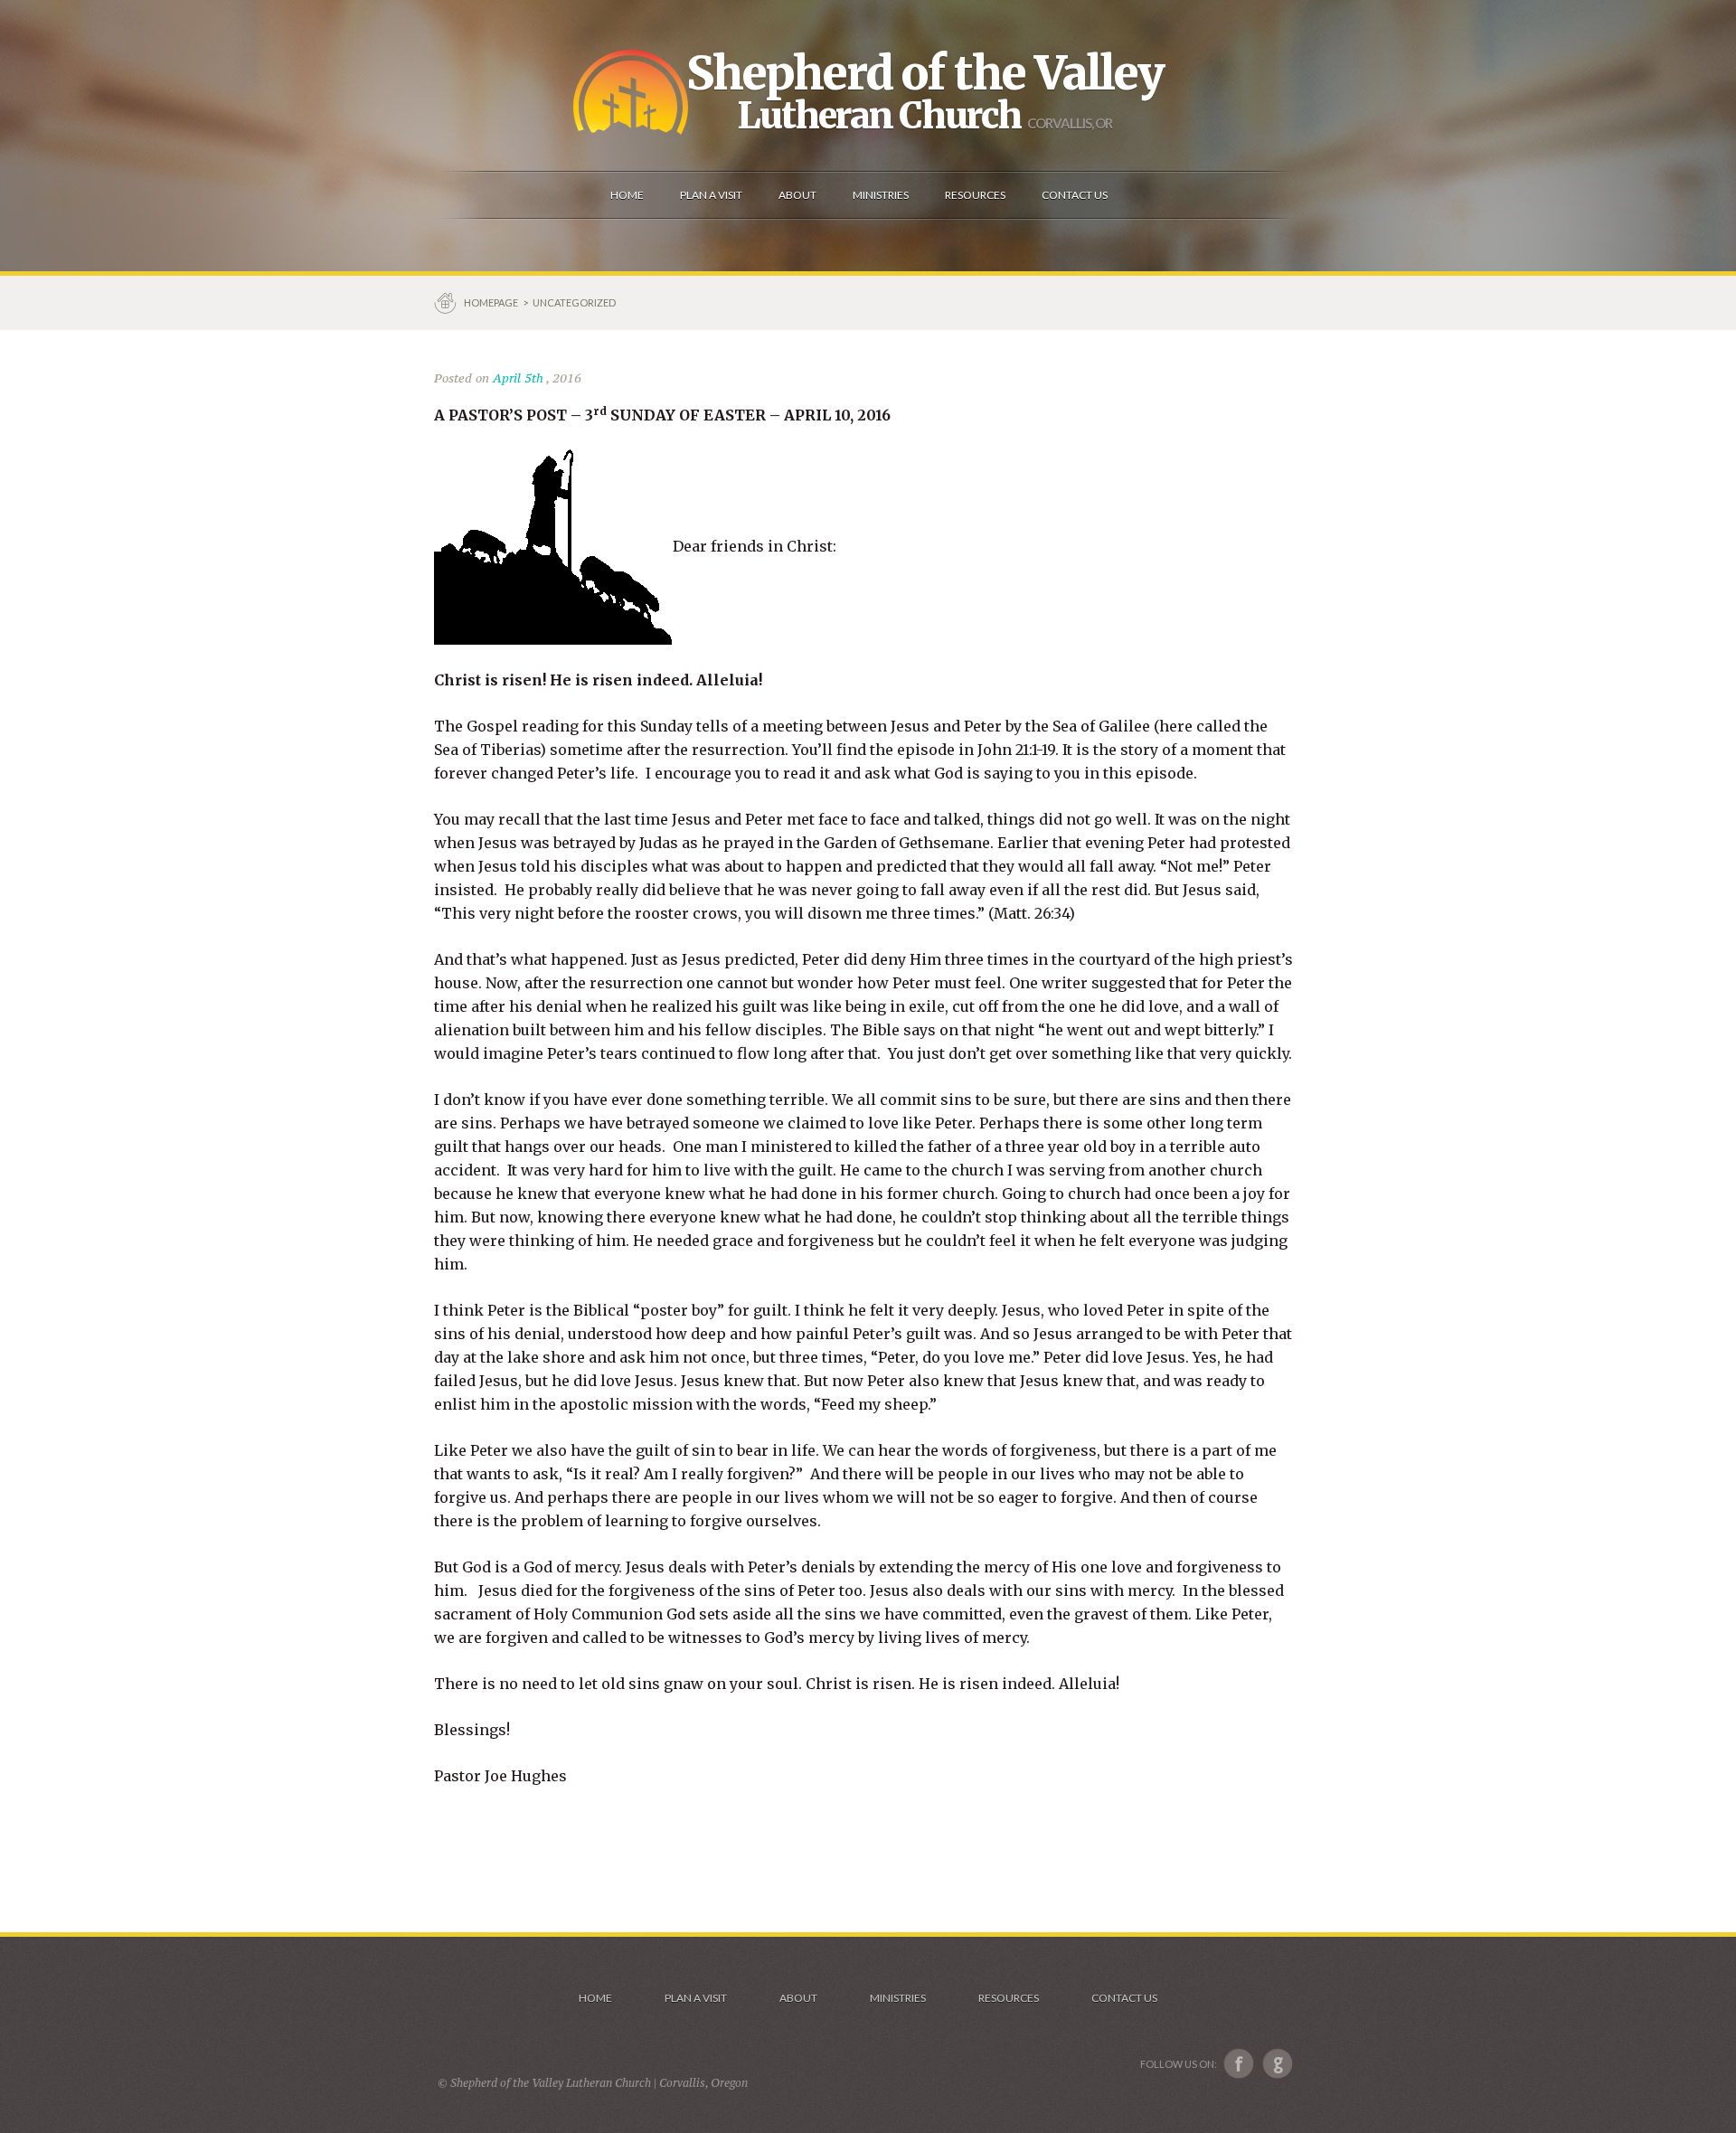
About (798, 1998)
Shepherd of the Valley (925, 73)
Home (595, 1998)
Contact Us (1124, 1998)
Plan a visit (696, 1998)
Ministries (898, 1998)
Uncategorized (574, 302)
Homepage (492, 302)
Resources (1009, 1998)
